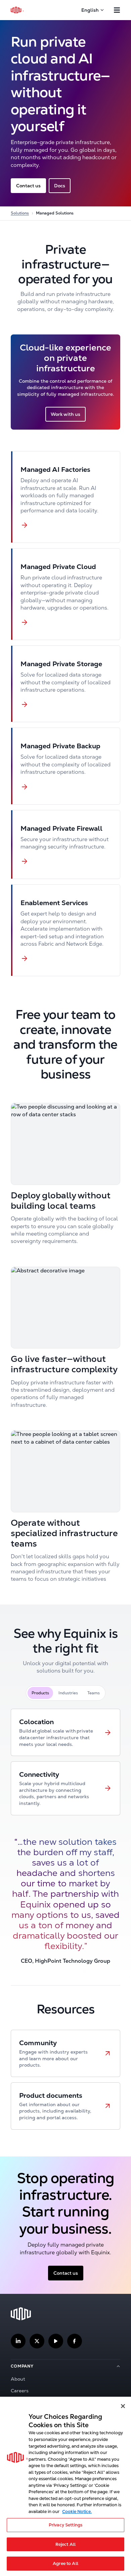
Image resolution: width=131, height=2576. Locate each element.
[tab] (40, 1693)
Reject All (65, 2544)
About (18, 2379)
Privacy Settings (65, 2525)
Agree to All (65, 2563)
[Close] (123, 2406)
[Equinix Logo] (18, 10)
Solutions (20, 213)
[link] (65, 1732)
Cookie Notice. (77, 2511)
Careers (20, 2391)
